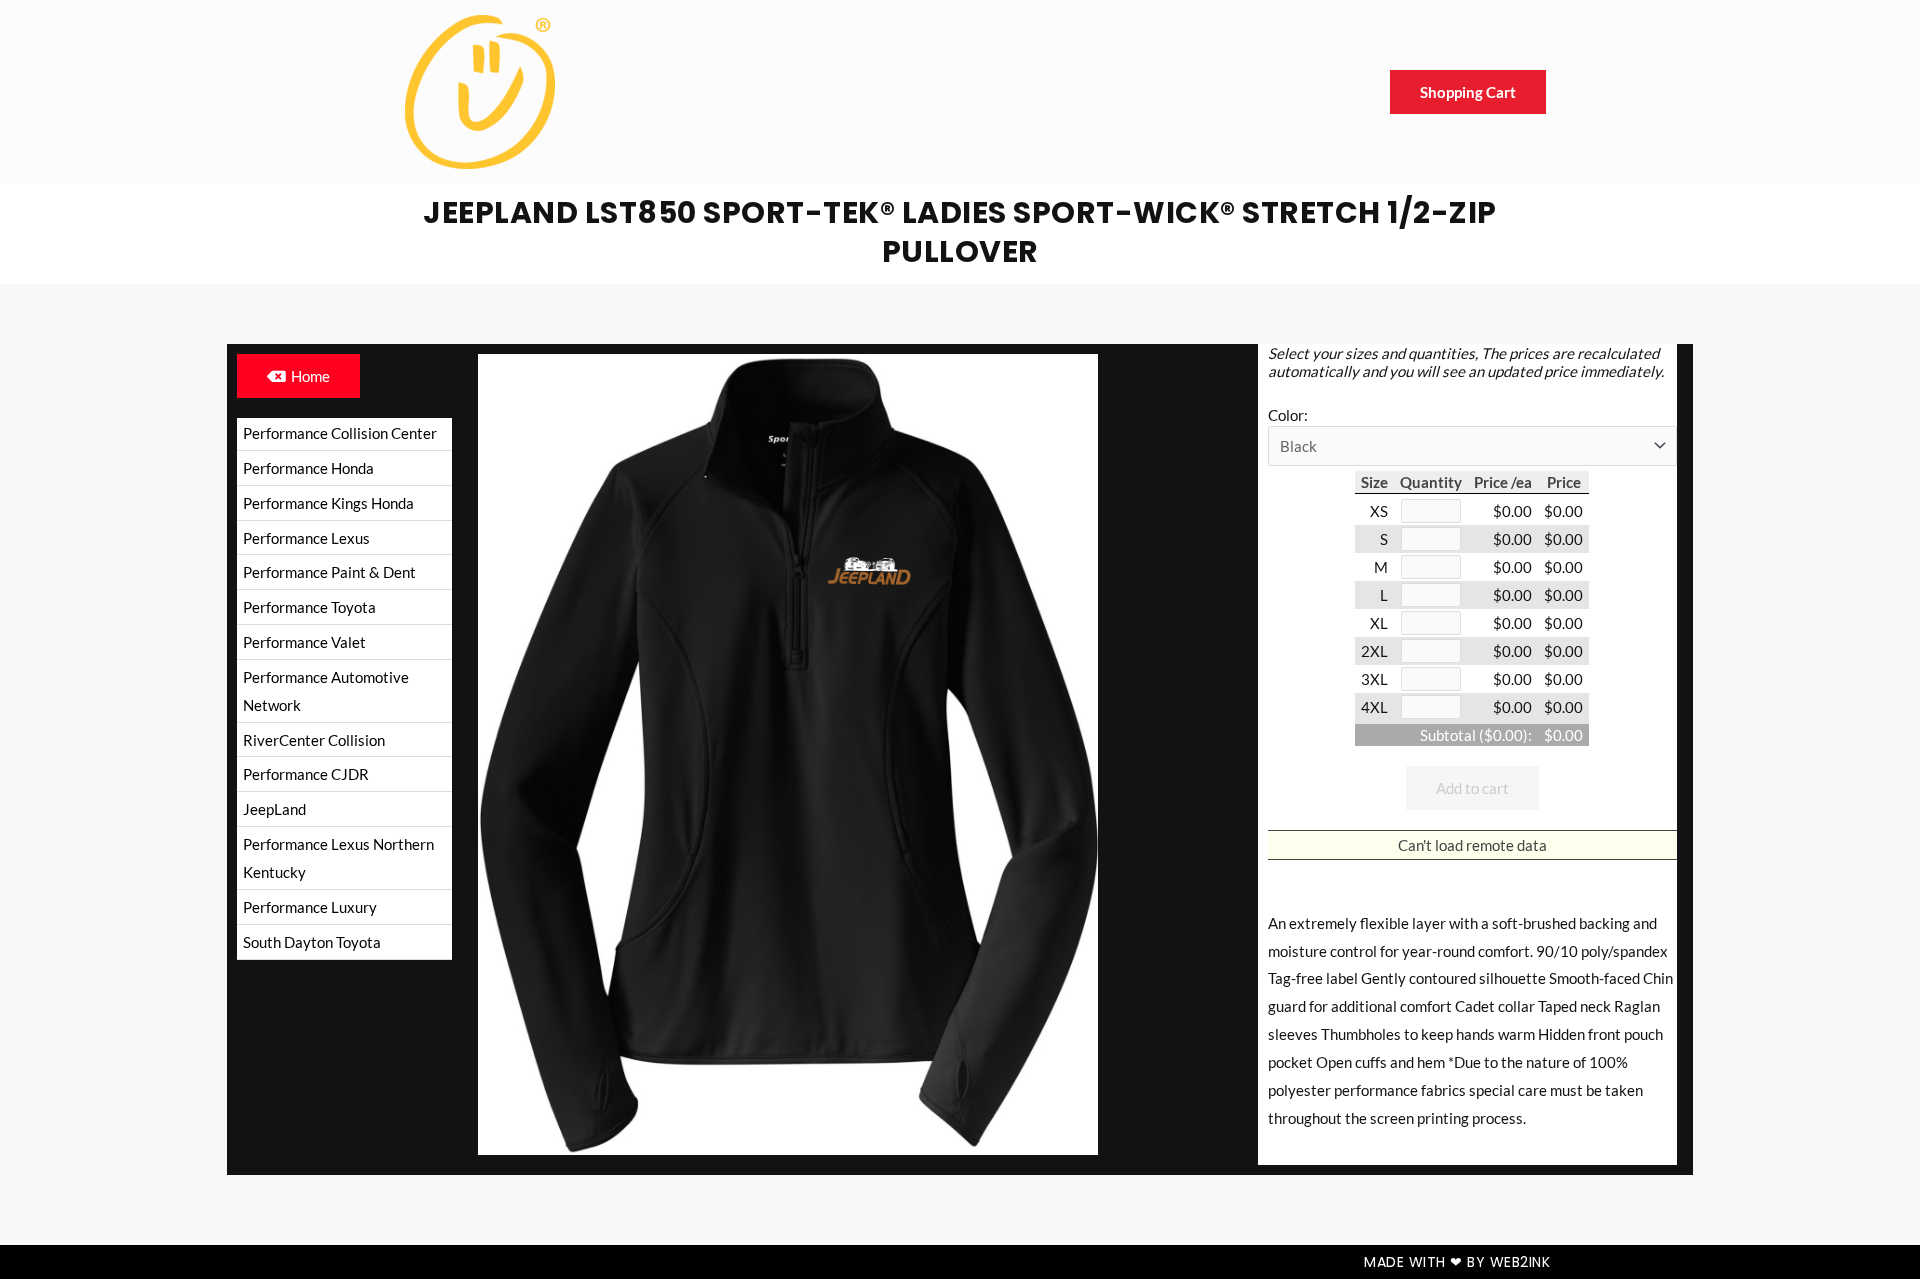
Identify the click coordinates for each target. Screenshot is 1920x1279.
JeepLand (274, 809)
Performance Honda (308, 468)
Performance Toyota (309, 607)
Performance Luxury (310, 907)
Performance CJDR (306, 774)
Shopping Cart (1468, 92)
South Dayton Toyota (312, 942)
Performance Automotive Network (326, 691)
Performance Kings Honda (328, 503)
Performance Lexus (306, 538)
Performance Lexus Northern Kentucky (338, 858)
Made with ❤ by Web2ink (1457, 1262)
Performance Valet (304, 642)
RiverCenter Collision (314, 740)
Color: (1288, 415)
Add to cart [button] (1472, 788)
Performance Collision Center (340, 433)
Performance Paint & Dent (329, 572)
